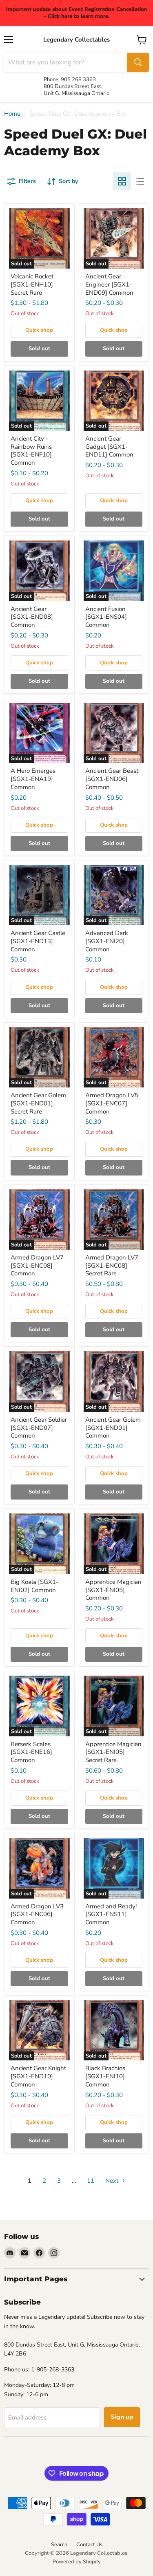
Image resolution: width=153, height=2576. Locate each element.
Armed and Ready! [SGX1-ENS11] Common (111, 1914)
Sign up (122, 2417)
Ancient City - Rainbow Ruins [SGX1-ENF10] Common (31, 451)
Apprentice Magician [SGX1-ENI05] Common (113, 1590)
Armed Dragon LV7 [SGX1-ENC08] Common (37, 1265)
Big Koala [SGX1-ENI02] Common (34, 1586)
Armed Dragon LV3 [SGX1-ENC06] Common (37, 1914)
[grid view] (122, 181)
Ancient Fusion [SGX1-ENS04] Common (106, 617)
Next (113, 2181)
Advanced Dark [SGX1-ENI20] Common (107, 941)
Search (59, 2545)
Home (12, 114)
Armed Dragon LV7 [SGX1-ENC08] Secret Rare (112, 1265)
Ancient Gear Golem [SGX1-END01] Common (113, 1428)
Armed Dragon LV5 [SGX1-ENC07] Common (112, 1103)
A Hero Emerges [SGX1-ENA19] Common (33, 779)
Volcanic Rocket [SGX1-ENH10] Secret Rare (32, 284)
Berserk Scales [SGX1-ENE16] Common (31, 1752)
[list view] (140, 181)
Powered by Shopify (77, 2562)
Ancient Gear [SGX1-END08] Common (32, 617)
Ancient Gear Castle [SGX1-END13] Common (38, 941)
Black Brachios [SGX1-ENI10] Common (105, 2076)
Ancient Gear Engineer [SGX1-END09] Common (109, 284)
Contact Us (89, 2545)
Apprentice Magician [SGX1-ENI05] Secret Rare (113, 1752)
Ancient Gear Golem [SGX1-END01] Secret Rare (38, 1103)
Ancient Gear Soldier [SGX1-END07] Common (39, 1428)
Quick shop (39, 330)
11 (91, 2181)
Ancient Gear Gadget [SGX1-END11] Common (109, 447)
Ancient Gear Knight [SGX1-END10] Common (38, 2076)
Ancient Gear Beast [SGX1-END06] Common (112, 779)
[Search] (138, 62)
